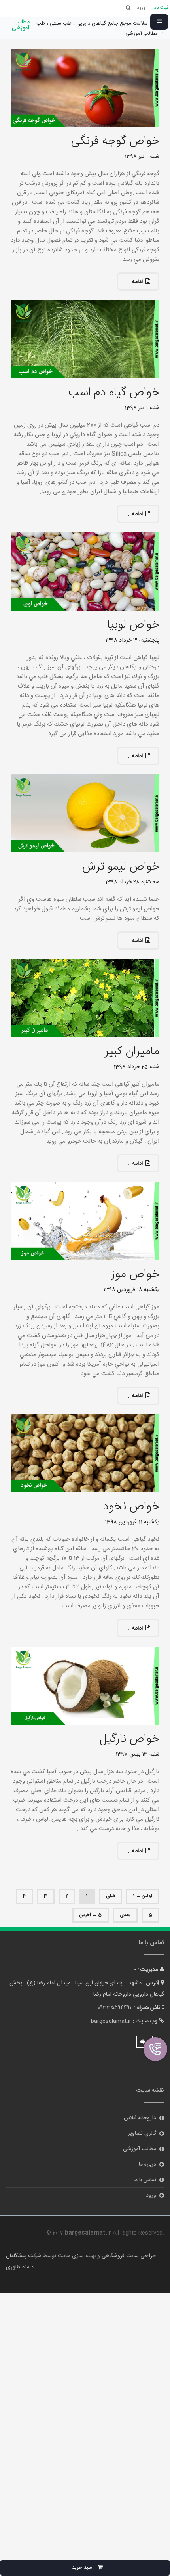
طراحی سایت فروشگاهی (128, 2256)
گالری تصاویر (142, 2134)
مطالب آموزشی (140, 2149)
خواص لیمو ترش (121, 867)
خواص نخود (131, 1507)
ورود (151, 2195)
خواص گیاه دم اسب (114, 393)
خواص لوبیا (133, 625)
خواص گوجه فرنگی (115, 141)
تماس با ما (145, 2180)
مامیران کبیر (132, 1052)
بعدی (125, 1915)
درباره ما (147, 2164)
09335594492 (115, 2008)
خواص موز (135, 1275)
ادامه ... (134, 282)
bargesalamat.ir (111, 2021)
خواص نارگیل (129, 1739)
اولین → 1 (143, 1896)
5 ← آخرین (91, 1915)
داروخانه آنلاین (140, 2118)
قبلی (110, 1896)
